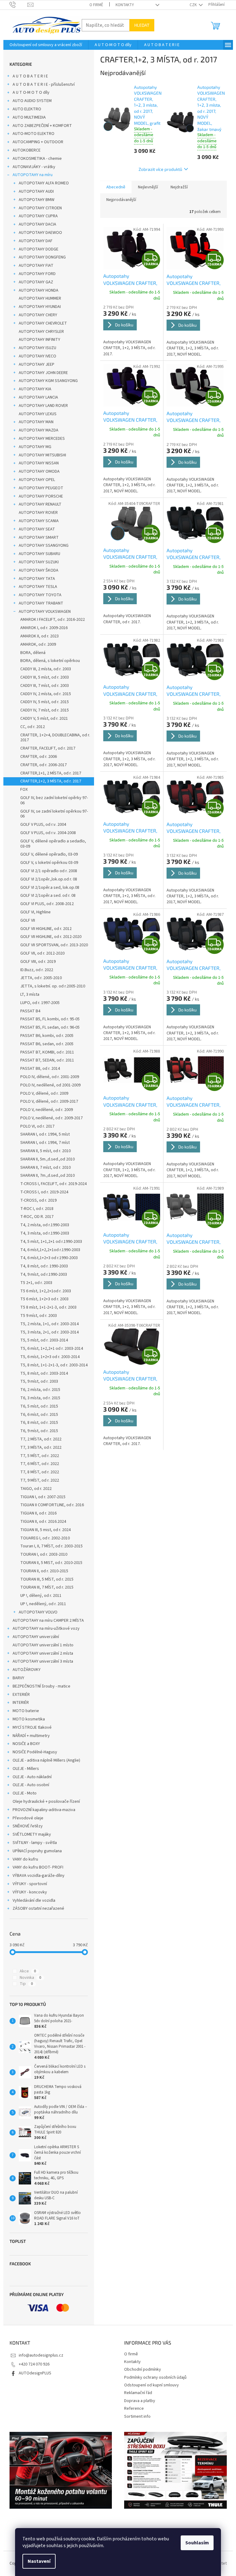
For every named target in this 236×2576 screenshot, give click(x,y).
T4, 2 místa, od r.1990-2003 (45, 1225)
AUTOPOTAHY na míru (33, 175)
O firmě (96, 5)
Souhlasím (197, 2543)
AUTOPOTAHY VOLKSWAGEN (45, 612)
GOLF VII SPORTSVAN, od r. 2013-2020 (54, 945)
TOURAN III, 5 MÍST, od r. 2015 (47, 1579)
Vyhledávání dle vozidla (34, 1900)
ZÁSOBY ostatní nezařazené (38, 1908)
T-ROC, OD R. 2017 (37, 1217)
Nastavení (39, 2561)
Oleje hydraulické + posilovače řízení (46, 1802)
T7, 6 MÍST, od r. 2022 (40, 1464)
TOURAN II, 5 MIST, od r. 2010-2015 (51, 1563)
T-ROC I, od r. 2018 (37, 1209)
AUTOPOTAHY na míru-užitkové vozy (46, 1629)
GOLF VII (28, 920)
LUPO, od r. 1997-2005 (40, 1003)
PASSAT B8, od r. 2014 (40, 1069)
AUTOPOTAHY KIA (35, 389)
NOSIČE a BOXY (26, 1744)
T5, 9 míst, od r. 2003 (39, 1381)
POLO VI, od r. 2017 (37, 1126)
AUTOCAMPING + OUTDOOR (38, 142)
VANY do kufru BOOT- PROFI (38, 1867)
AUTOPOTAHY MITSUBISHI (42, 455)
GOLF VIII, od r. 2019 (38, 962)
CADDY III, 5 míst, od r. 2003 (45, 677)
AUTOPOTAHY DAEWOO (40, 233)
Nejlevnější (148, 187)
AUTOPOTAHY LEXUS (38, 414)
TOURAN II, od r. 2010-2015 (44, 1571)
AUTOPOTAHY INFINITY (39, 340)
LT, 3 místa (30, 995)
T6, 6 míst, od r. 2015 (39, 1415)
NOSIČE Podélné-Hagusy (35, 1752)
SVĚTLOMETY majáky (32, 1834)
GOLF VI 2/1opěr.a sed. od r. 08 (48, 896)
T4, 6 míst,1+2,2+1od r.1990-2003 (50, 1250)
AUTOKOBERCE (27, 150)
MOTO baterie (26, 1711)
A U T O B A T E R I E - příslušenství (44, 85)
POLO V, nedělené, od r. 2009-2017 (51, 1118)
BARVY (18, 1678)
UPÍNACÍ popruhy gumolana (37, 1851)
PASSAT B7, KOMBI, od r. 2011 (47, 1052)
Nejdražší (179, 187)
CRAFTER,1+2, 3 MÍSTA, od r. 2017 (51, 781)
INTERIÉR (21, 1703)
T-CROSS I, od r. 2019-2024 (44, 1192)
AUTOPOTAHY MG (35, 447)
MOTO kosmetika (29, 1719)
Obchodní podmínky (143, 2369)
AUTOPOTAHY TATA (37, 579)
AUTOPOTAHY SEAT (37, 529)
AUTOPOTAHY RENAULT (40, 504)
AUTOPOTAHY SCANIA (39, 521)
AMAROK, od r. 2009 (38, 644)
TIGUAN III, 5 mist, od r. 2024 (45, 1530)
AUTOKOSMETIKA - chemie (37, 159)
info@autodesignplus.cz (41, 2355)
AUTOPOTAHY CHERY (38, 315)
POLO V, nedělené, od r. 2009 (47, 1110)
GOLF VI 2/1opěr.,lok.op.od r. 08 (49, 879)
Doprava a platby (140, 2401)
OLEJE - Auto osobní (31, 1785)
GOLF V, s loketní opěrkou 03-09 (49, 863)
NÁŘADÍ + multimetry (31, 1736)
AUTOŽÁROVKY (27, 1670)
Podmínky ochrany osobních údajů (155, 2377)
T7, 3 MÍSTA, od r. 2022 (41, 1448)
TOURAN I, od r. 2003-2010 (44, 1554)
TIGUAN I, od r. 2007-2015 (43, 1497)
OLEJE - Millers (26, 1769)
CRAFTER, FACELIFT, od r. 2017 (48, 748)
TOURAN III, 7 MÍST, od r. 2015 (47, 1587)
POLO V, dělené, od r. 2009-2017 (49, 1101)
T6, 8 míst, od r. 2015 (39, 1423)
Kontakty (125, 5)
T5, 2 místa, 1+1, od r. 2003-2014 (49, 1324)
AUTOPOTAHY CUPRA (38, 216)
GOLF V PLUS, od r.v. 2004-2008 (48, 833)
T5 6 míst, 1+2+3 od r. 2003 (44, 1299)
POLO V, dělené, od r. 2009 (44, 1093)
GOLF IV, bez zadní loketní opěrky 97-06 (54, 800)
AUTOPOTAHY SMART (39, 538)
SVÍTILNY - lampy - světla (35, 1843)
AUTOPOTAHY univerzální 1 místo (43, 1645)
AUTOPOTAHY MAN (36, 422)
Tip (26, 1984)
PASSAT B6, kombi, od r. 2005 (47, 1036)
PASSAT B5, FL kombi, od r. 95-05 (50, 1019)
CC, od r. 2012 (33, 727)
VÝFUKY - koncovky (30, 1892)
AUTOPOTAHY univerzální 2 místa (43, 1653)
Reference (134, 2409)
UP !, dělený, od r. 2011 (41, 1596)
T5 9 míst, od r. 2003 (39, 1316)
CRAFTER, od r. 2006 (39, 757)
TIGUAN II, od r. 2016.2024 (43, 1522)
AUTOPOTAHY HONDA (39, 290)
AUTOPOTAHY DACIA (37, 224)
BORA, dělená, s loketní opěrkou (50, 661)
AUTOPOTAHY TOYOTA (40, 595)
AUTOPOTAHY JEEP (37, 364)
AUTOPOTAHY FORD (37, 274)
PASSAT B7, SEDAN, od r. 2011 (47, 1060)
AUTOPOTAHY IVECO (37, 356)
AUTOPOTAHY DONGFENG (42, 257)
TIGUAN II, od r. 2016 (38, 1513)
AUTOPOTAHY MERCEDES (42, 439)
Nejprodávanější (121, 200)
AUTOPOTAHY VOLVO (38, 1612)
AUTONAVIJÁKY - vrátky (34, 167)
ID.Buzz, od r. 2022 (37, 970)
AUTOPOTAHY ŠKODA (39, 570)
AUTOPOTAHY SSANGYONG (44, 546)
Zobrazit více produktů (160, 169)
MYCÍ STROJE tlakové (32, 1727)
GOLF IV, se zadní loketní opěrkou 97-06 (54, 814)
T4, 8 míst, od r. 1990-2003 (44, 1266)
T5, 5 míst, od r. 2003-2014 (44, 1340)
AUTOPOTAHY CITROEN (40, 208)
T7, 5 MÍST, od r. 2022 (40, 1456)
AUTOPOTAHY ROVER (38, 513)
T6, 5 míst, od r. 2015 (39, 1406)
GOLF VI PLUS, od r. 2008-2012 (47, 904)
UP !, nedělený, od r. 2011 (43, 1604)
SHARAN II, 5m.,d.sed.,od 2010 (47, 1159)
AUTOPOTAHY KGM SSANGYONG (48, 381)
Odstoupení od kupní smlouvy (151, 2385)
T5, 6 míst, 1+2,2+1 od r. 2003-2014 (52, 1349)
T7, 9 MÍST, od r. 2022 (40, 1480)
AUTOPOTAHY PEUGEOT (41, 488)
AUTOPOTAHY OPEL (37, 480)
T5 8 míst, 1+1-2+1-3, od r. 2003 (48, 1307)
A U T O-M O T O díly (31, 93)
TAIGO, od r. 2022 (36, 1489)
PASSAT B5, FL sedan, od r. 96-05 (50, 1027)
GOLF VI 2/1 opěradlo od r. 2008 (49, 871)
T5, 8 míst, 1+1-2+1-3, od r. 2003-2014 (54, 1365)
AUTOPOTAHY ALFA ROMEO (44, 183)
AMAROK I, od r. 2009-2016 (44, 628)
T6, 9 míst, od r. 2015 (39, 1431)
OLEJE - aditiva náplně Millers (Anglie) (46, 1760)
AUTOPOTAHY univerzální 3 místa (43, 1661)
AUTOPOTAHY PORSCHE (41, 496)
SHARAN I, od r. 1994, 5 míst (45, 1134)
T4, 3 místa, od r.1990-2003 (45, 1233)
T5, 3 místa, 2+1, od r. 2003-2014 (49, 1332)
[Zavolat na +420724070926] (19, 5)
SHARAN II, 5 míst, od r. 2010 (45, 1151)
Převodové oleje (28, 1818)
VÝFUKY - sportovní (30, 1884)
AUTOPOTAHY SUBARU (39, 554)
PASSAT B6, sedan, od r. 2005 (47, 1044)
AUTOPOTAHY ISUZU (37, 348)
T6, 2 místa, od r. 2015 (40, 1390)
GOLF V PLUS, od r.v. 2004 (43, 825)
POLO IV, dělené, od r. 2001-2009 (50, 1077)
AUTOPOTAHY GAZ (36, 282)
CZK (194, 5)
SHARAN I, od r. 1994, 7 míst (45, 1143)
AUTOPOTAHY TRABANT (41, 603)
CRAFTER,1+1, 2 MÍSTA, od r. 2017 (51, 773)
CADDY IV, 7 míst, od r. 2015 (45, 710)
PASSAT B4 (30, 1011)
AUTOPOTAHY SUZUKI (39, 562)
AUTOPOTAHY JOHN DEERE (43, 373)
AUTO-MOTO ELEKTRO (33, 134)
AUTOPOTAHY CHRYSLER (41, 332)
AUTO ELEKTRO (27, 109)
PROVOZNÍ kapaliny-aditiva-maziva (44, 1810)
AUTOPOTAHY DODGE (39, 249)
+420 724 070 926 (34, 2364)
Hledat (142, 25)
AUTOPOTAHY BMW (37, 200)
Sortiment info (137, 2416)
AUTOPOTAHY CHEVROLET (43, 323)
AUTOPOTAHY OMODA (39, 471)
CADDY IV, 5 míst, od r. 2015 (45, 702)
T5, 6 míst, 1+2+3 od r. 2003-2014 (50, 1357)
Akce (28, 1971)
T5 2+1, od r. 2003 (36, 1283)
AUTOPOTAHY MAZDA (39, 430)
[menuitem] (46, 45)
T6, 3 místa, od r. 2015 (40, 1398)
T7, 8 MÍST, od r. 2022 (40, 1472)
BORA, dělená (33, 653)
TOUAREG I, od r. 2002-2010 (45, 1538)
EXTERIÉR (21, 1695)
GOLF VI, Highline (35, 912)
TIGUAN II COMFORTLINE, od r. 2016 (52, 1505)
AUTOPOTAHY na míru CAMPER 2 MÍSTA (48, 1621)
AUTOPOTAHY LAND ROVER (43, 406)
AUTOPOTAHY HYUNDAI (40, 307)
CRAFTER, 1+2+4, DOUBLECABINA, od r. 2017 (55, 738)
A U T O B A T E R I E (30, 76)
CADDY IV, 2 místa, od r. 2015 (46, 694)
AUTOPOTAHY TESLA (38, 587)
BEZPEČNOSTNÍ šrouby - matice (41, 1686)
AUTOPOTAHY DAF (36, 241)
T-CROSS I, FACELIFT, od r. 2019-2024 (53, 1184)
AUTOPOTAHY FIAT (36, 266)
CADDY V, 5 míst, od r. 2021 (44, 719)
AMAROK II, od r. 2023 (39, 636)
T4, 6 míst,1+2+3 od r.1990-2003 (49, 1258)
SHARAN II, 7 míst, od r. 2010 (45, 1168)
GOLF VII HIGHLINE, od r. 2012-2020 (51, 937)
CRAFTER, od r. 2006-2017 (43, 765)
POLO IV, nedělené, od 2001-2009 (50, 1085)
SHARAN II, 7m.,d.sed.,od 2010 (47, 1176)
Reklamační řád (138, 2393)
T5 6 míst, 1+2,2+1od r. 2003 (46, 1291)
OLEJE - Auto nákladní (32, 1777)
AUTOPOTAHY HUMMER (40, 298)
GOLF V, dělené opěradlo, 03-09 (49, 854)
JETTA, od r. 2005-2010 (41, 978)
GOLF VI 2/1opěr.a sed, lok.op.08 (50, 888)
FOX (24, 790)
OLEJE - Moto (25, 1793)
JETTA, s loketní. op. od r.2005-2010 (53, 986)
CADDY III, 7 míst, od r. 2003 (45, 686)
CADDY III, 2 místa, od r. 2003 (46, 669)
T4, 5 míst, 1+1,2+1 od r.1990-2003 (51, 1242)
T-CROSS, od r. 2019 (38, 1200)
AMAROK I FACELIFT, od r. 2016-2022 (53, 620)
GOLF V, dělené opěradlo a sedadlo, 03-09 (53, 844)
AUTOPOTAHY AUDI (36, 191)
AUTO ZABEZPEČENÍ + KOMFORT (42, 126)
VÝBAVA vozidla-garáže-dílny (39, 1876)
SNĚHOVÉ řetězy (28, 1826)
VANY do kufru (25, 1859)
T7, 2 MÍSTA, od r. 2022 (41, 1439)
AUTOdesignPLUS (35, 2373)
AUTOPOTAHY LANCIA (38, 397)
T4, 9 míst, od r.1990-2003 (44, 1274)
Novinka (30, 1978)
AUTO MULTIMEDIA (29, 117)
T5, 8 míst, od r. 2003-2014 (44, 1373)
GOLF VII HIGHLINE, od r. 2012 (46, 929)
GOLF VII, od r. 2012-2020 (42, 953)
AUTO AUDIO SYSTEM (32, 101)
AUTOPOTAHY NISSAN (39, 463)
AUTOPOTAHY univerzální (36, 1637)
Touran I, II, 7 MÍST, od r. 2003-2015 (51, 1546)
